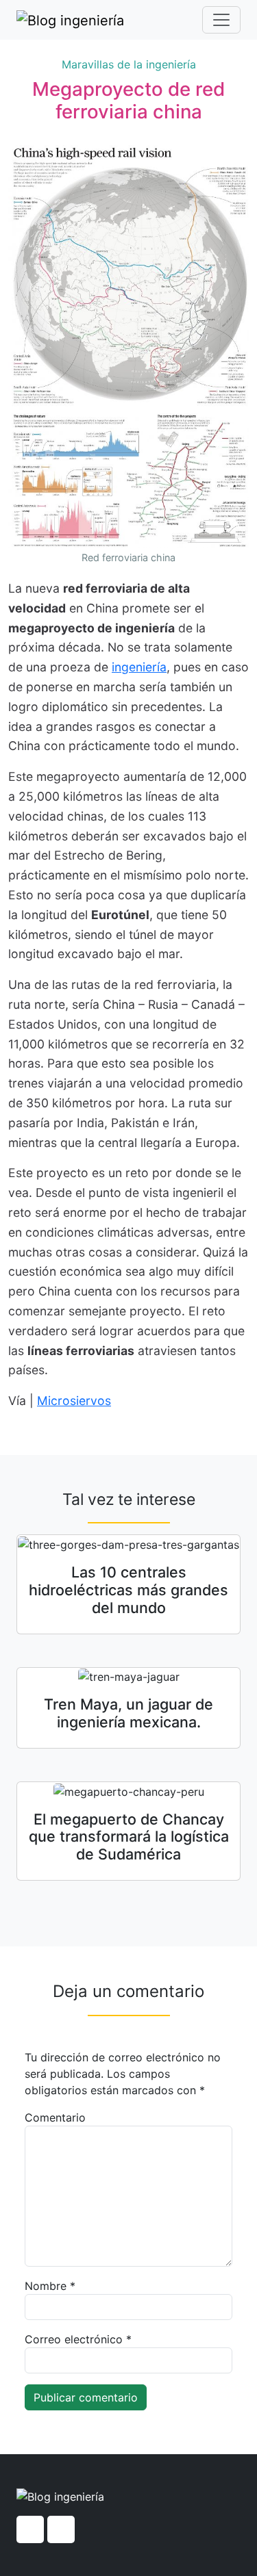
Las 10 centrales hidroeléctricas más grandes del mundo (128, 1590)
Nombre (50, 2286)
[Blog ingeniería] (70, 20)
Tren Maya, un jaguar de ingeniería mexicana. (128, 1713)
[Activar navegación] (221, 20)
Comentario (55, 2117)
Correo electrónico (78, 2339)
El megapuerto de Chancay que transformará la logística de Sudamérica (129, 1837)
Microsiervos (74, 1401)
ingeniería (139, 667)
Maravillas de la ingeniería (129, 64)
